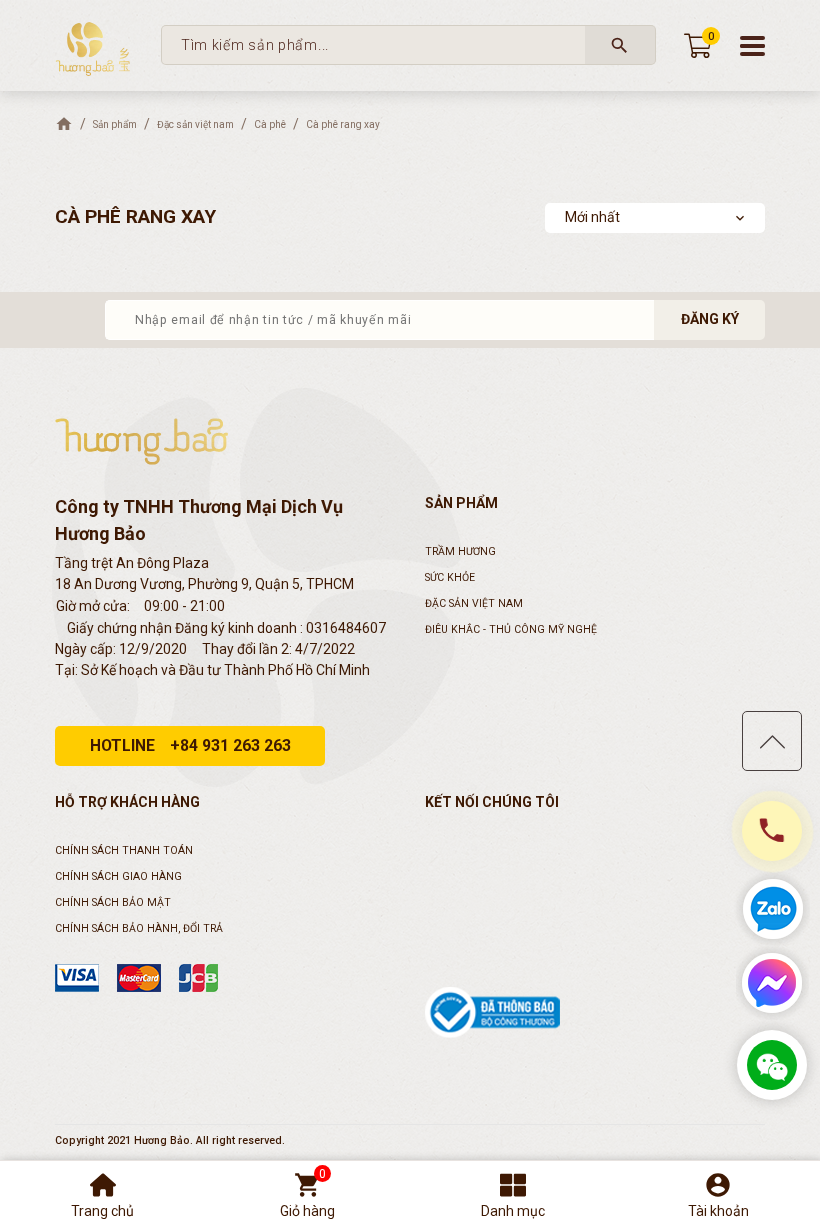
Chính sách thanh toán (124, 850)
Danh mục (513, 1211)
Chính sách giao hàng (118, 876)
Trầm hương (460, 551)
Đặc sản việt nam (474, 603)
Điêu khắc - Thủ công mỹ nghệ (511, 629)
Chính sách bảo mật (113, 902)
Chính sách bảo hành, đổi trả (139, 928)
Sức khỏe (450, 577)
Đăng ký (710, 319)
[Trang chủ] (64, 124)
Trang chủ (102, 1211)
